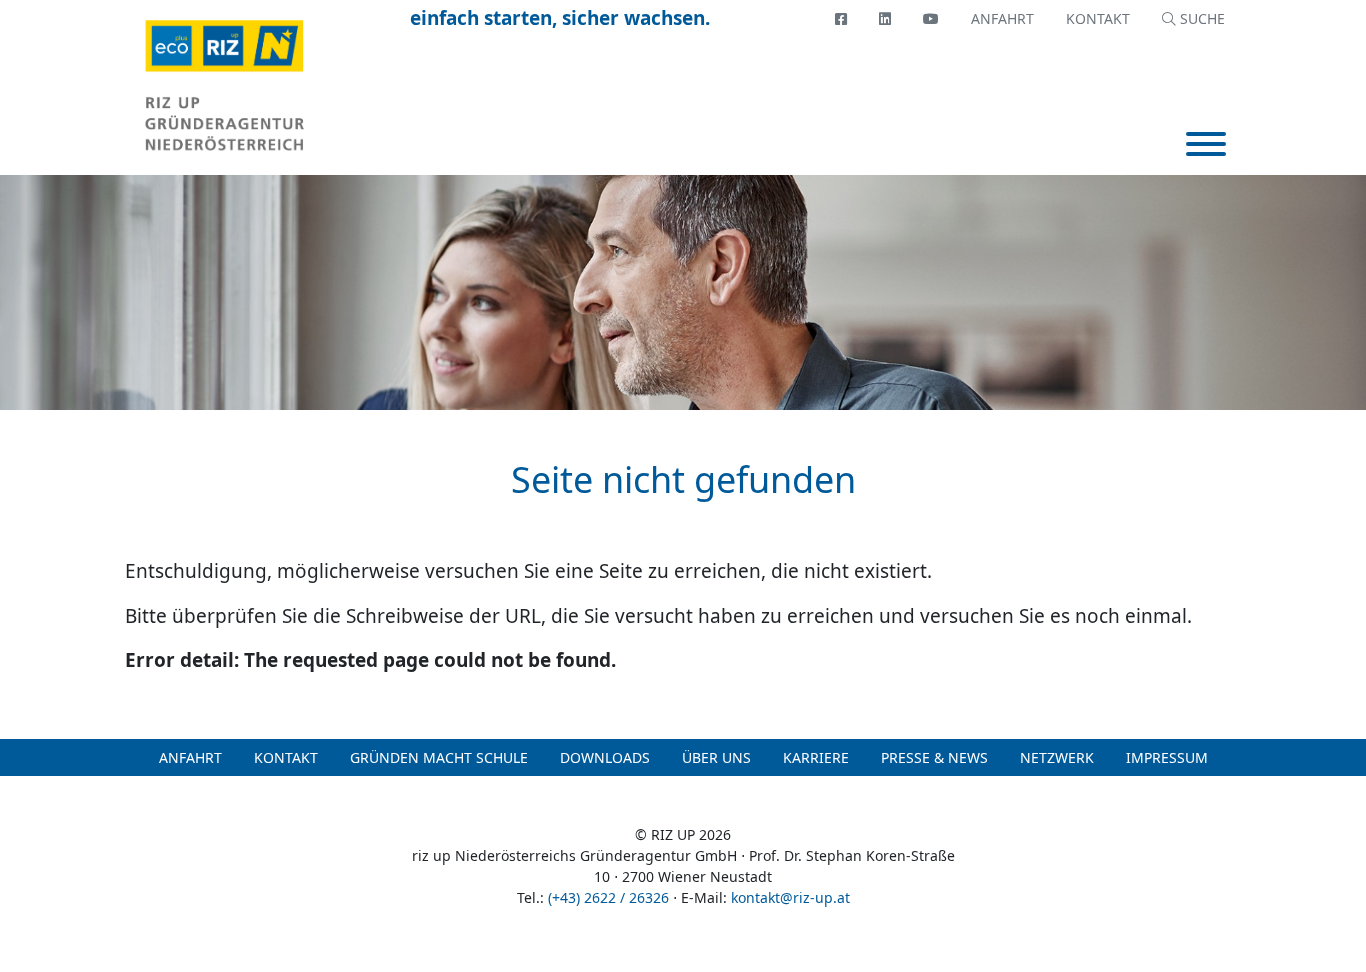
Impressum (1167, 757)
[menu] (1206, 146)
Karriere (816, 757)
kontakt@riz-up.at (790, 897)
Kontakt (1098, 18)
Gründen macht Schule (439, 757)
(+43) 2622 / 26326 (608, 897)
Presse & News (934, 757)
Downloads (605, 757)
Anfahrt (1002, 18)
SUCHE (1200, 18)
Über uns (716, 757)
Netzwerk (1057, 757)
